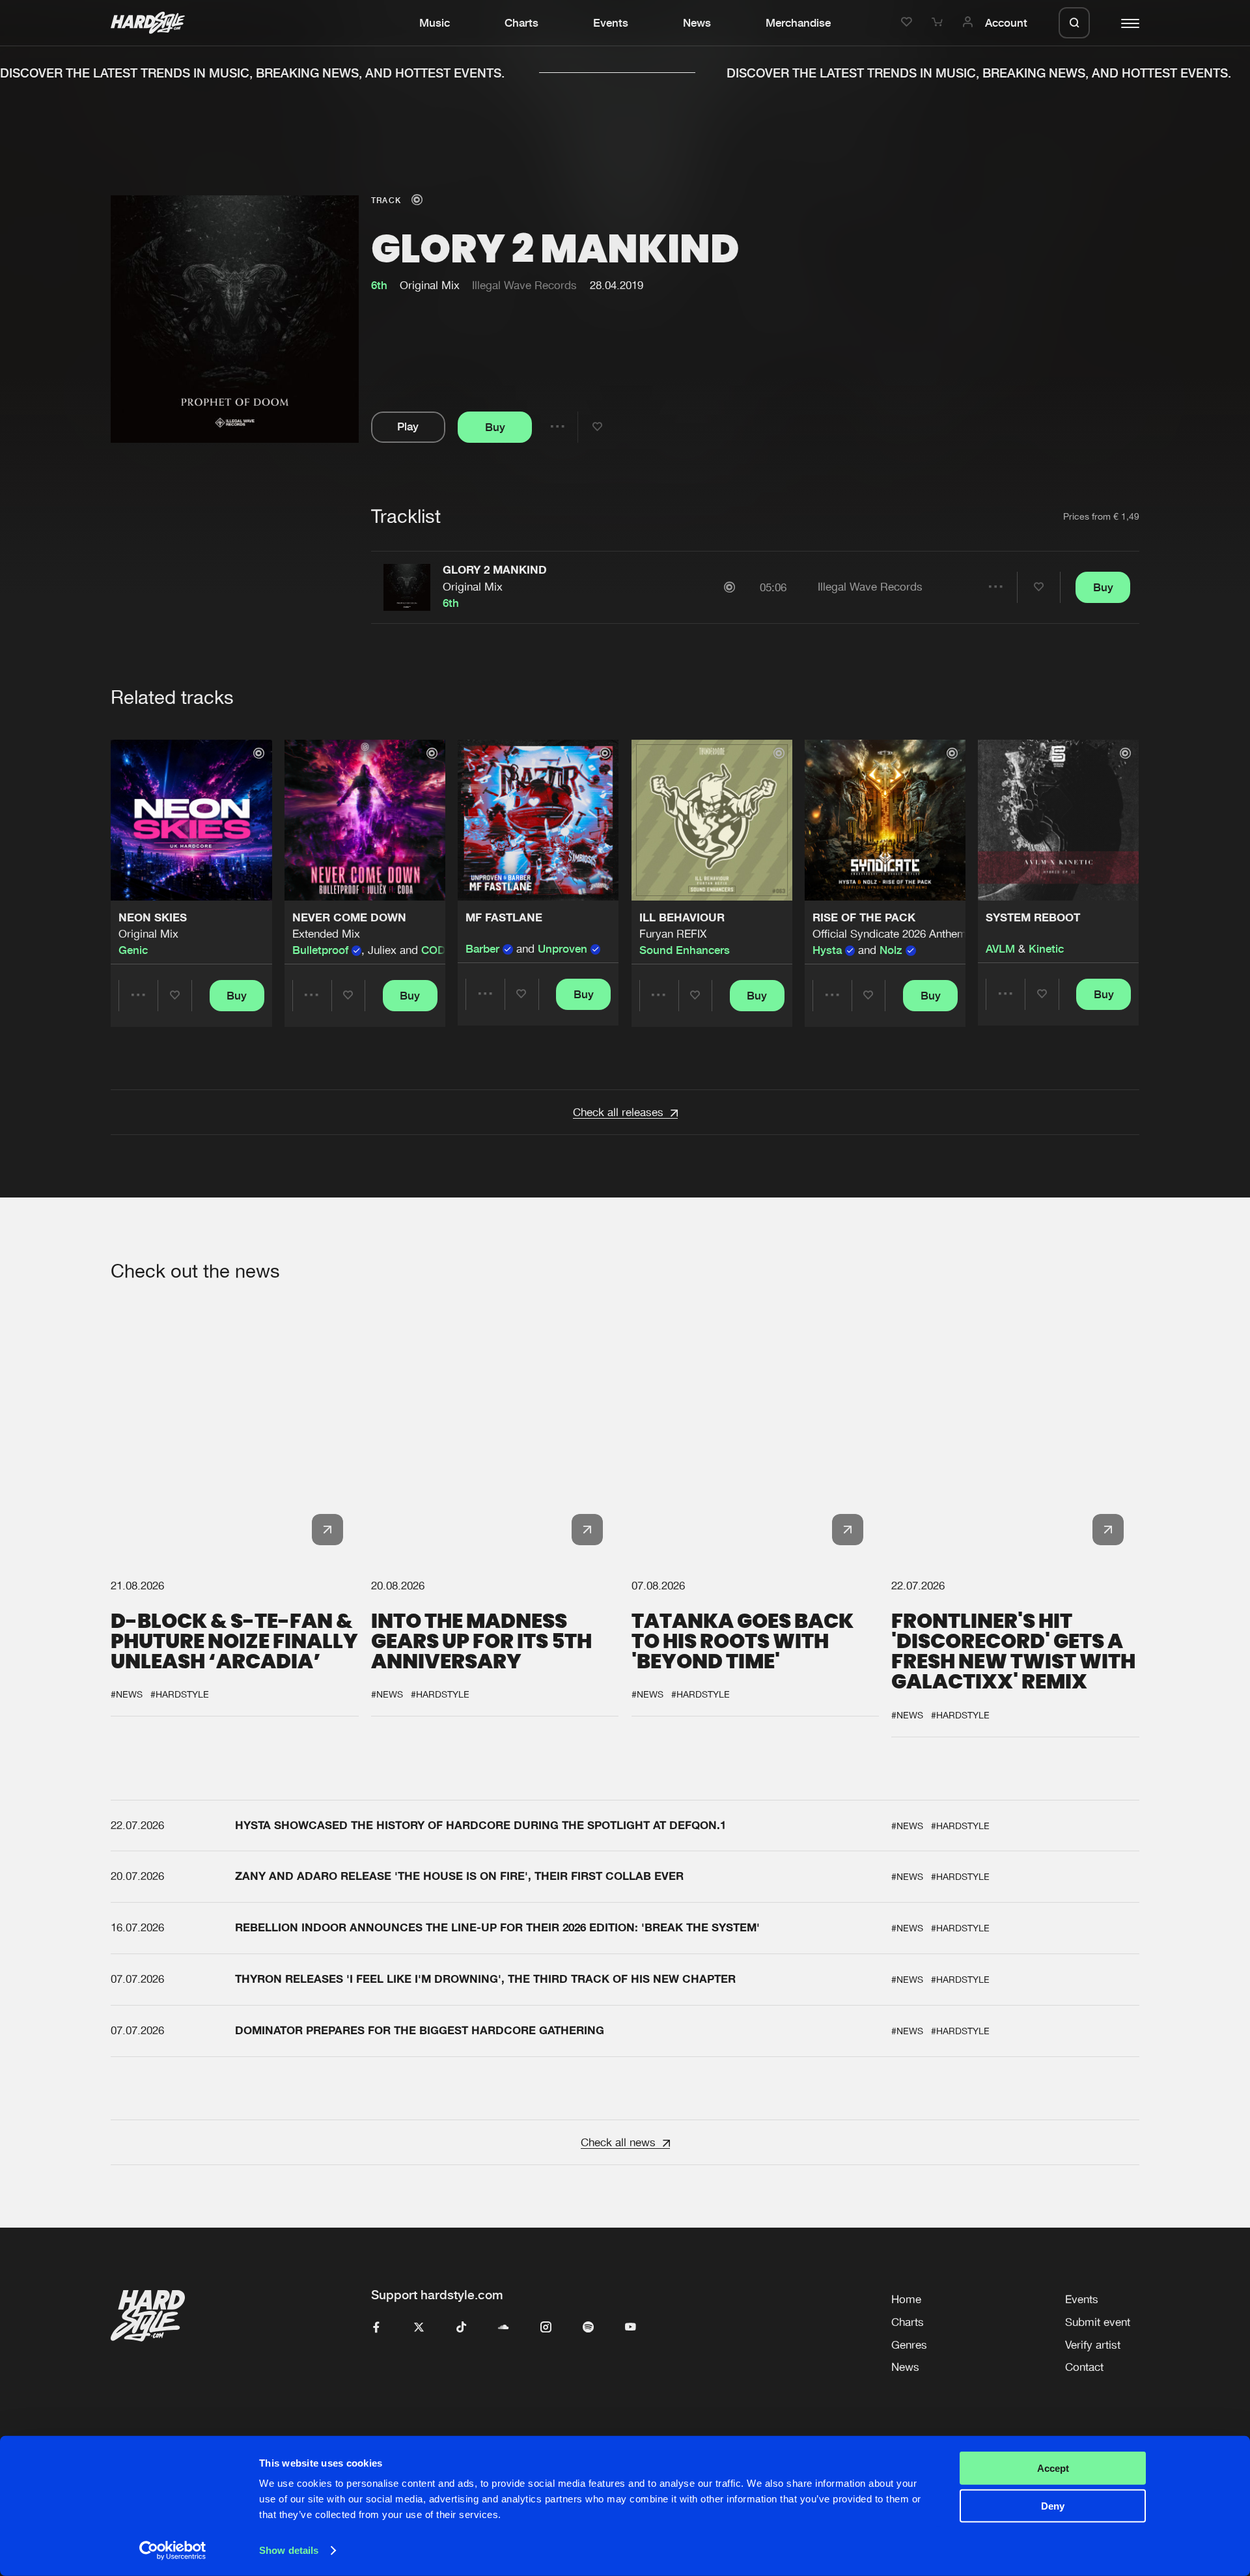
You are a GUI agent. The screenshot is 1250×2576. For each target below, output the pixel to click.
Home (906, 2299)
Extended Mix (326, 934)
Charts (521, 23)
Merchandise (798, 23)
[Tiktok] (461, 2328)
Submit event (1098, 2322)
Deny (1053, 2506)
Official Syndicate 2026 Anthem (890, 934)
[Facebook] (377, 2328)
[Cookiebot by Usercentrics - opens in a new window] (173, 2551)
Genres (909, 2345)
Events (611, 23)
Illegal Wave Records (524, 285)
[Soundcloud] (504, 2328)
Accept (1053, 2468)
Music (435, 23)
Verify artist (1093, 2345)
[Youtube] (631, 2328)
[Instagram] (546, 2328)
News (697, 23)
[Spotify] (588, 2328)
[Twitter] (419, 2328)
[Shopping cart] (939, 23)
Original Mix (473, 587)
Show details (289, 2550)
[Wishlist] (909, 23)
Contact (1084, 2367)
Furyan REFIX (673, 934)
